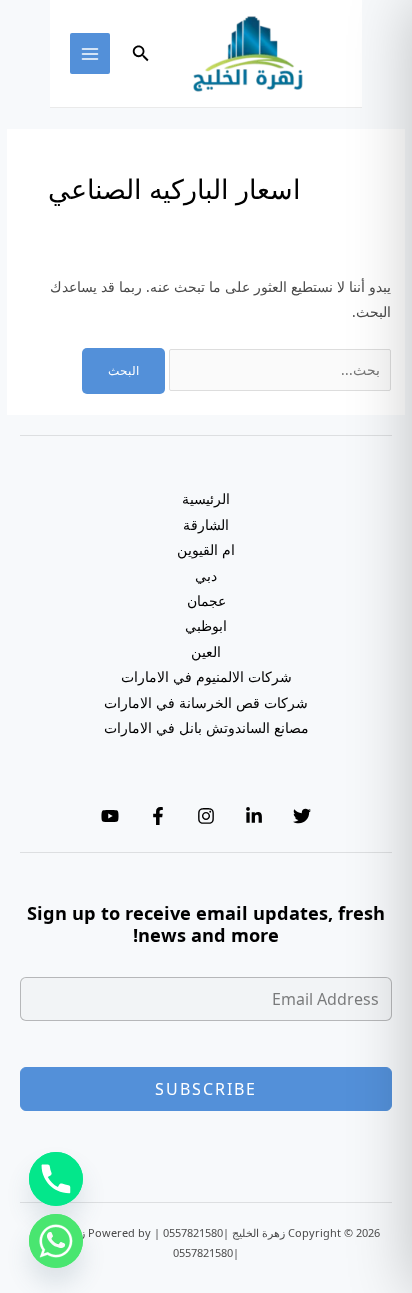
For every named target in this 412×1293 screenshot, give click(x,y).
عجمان (206, 600)
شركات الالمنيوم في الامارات (206, 676)
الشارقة (206, 524)
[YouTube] (110, 816)
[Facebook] (158, 816)
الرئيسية (206, 498)
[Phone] (56, 1179)
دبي (206, 575)
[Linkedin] (254, 816)
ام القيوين (206, 549)
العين (206, 651)
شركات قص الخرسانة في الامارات (206, 702)
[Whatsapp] (56, 1241)
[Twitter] (302, 816)
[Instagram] (206, 816)
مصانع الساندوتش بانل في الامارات (206, 727)
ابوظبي (206, 625)
